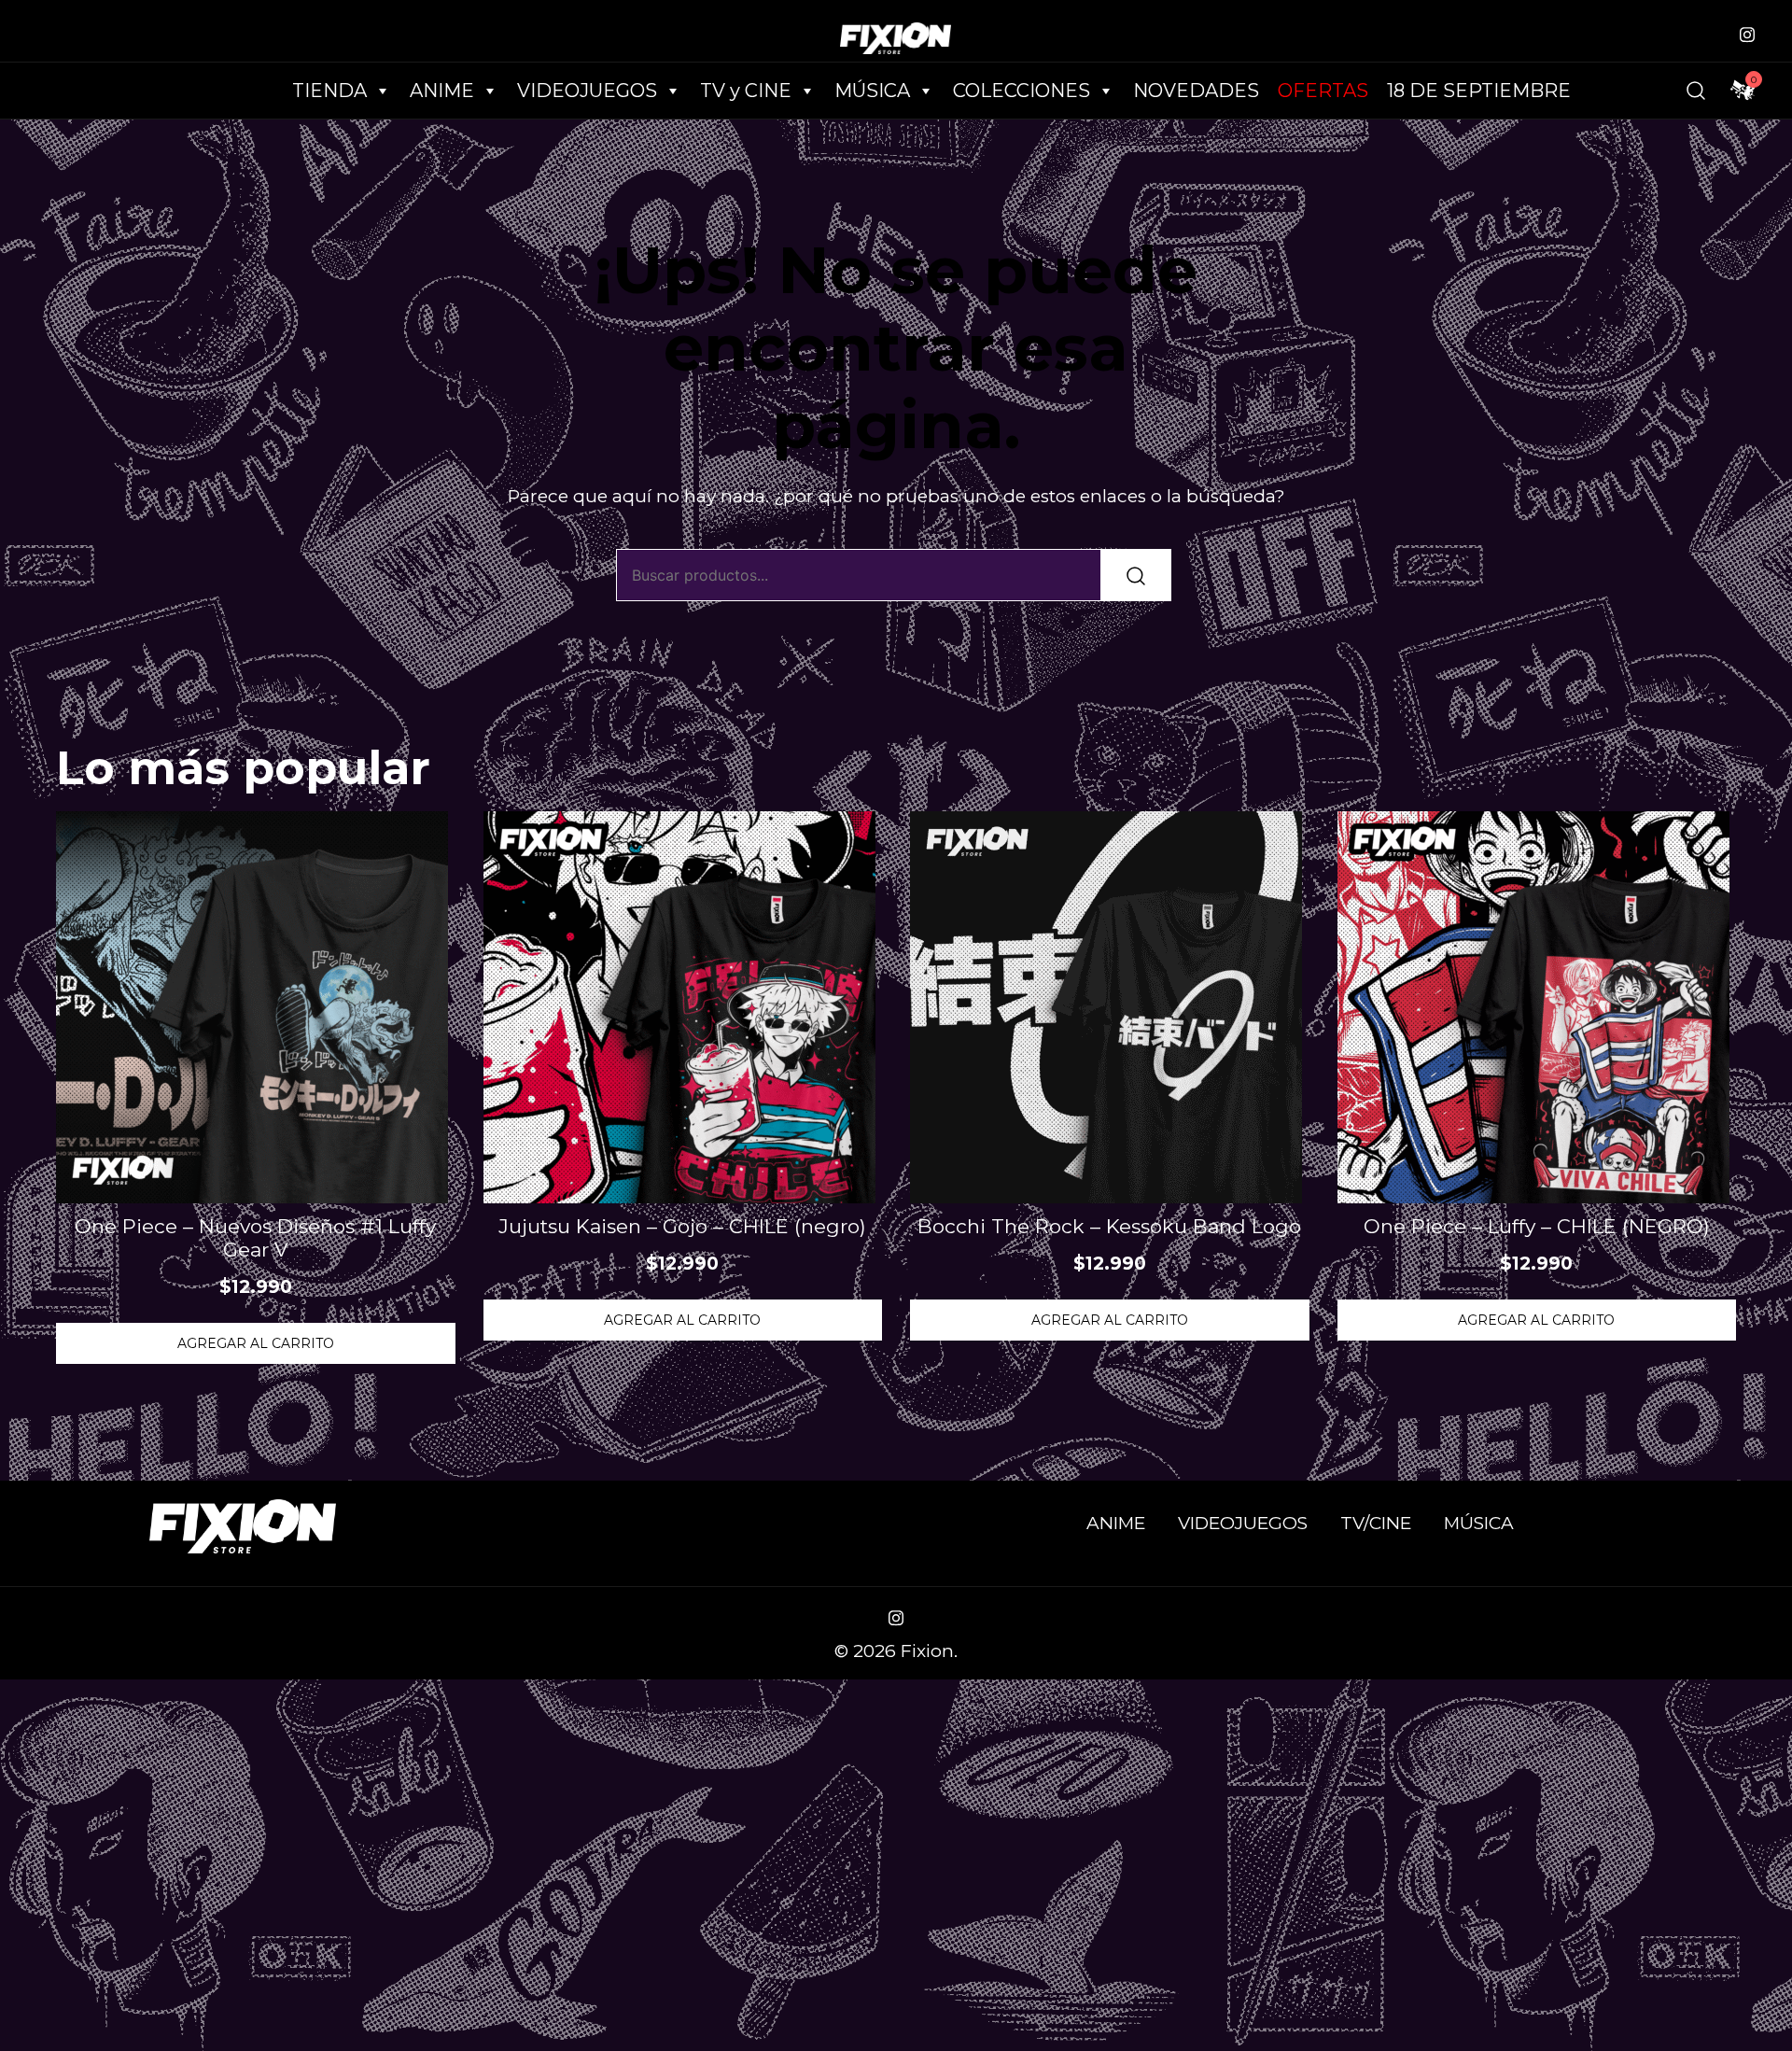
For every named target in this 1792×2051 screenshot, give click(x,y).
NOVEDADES (1196, 91)
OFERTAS (1323, 91)
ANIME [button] (442, 91)
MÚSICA (872, 91)
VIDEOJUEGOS (1243, 1523)
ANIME (1116, 1523)
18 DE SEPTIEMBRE (1479, 91)
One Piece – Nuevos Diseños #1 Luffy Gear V (255, 1238)
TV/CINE (1376, 1523)
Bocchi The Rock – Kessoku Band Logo (1109, 1226)
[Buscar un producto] (1696, 91)
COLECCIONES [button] (1022, 91)
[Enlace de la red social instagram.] (1747, 32)
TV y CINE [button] (746, 91)
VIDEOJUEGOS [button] (587, 91)
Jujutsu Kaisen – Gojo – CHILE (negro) (682, 1226)
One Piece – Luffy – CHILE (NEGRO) (1537, 1226)
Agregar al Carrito (256, 1343)
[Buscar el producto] (1136, 575)
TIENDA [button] (329, 91)
